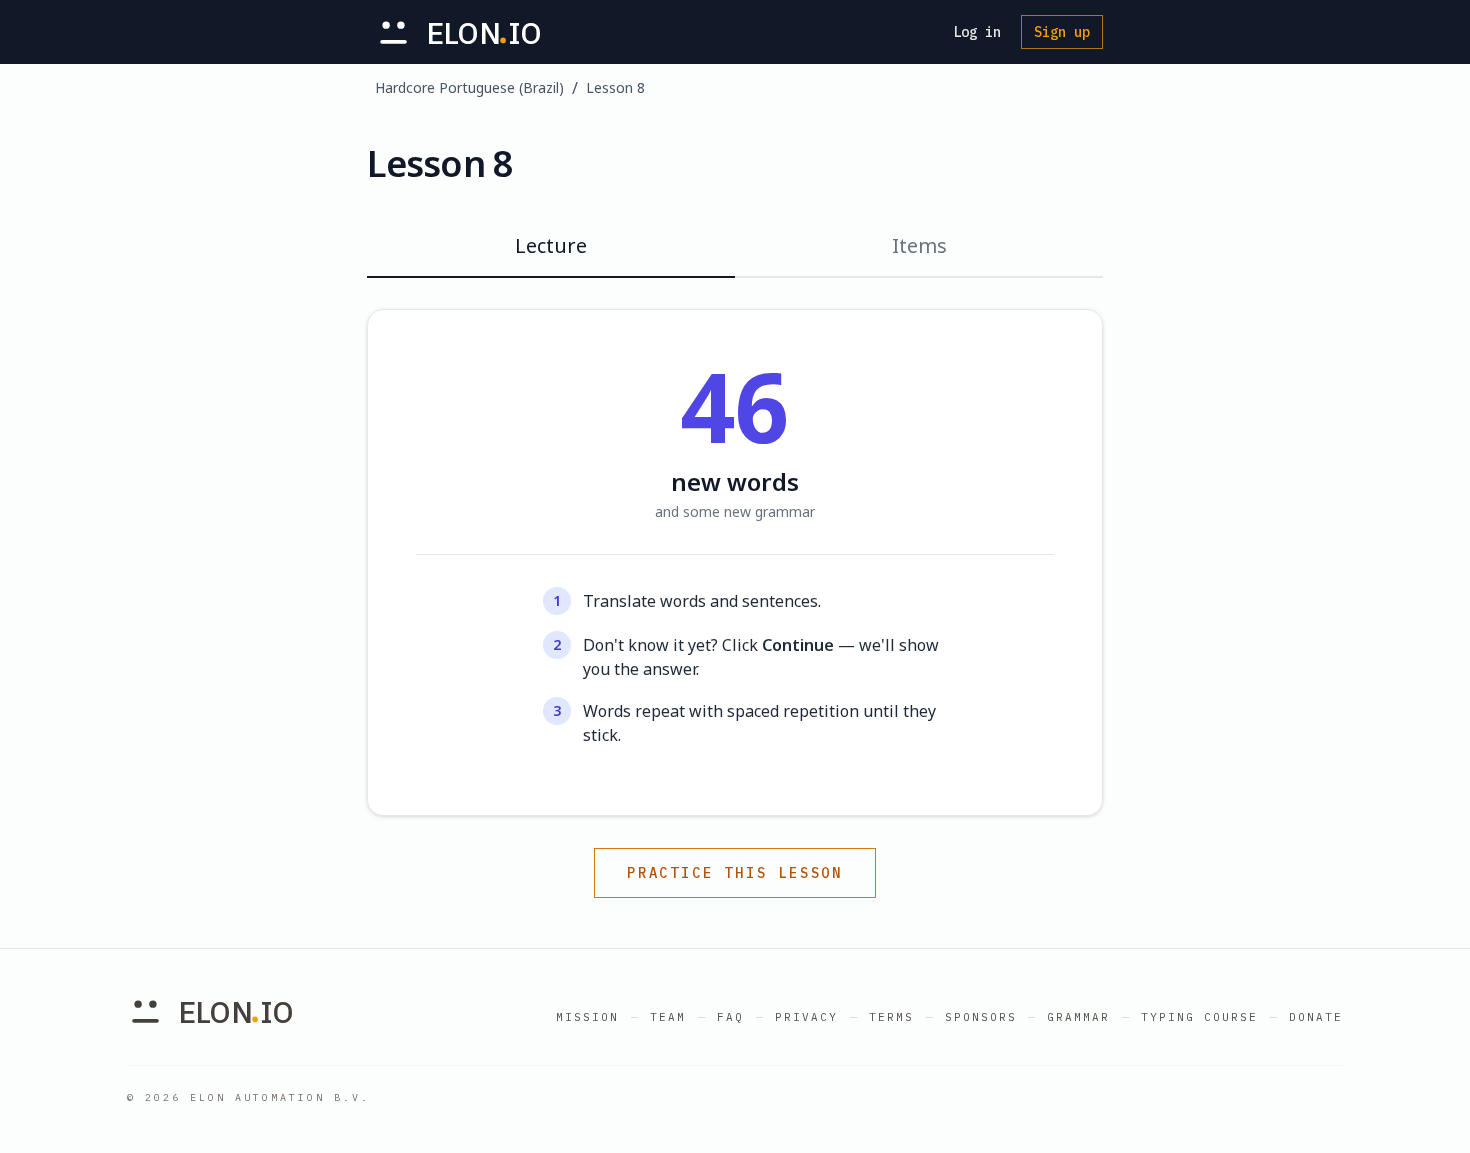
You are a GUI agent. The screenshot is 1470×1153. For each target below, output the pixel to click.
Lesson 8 (615, 87)
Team (668, 1017)
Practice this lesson (735, 873)
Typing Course (1199, 1017)
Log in (977, 32)
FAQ (730, 1017)
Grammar (1078, 1017)
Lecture (551, 245)
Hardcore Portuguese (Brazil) (469, 87)
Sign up (1062, 32)
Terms (891, 1017)
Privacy (806, 1017)
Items (919, 245)
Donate (1316, 1017)
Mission (587, 1017)
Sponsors (981, 1017)
